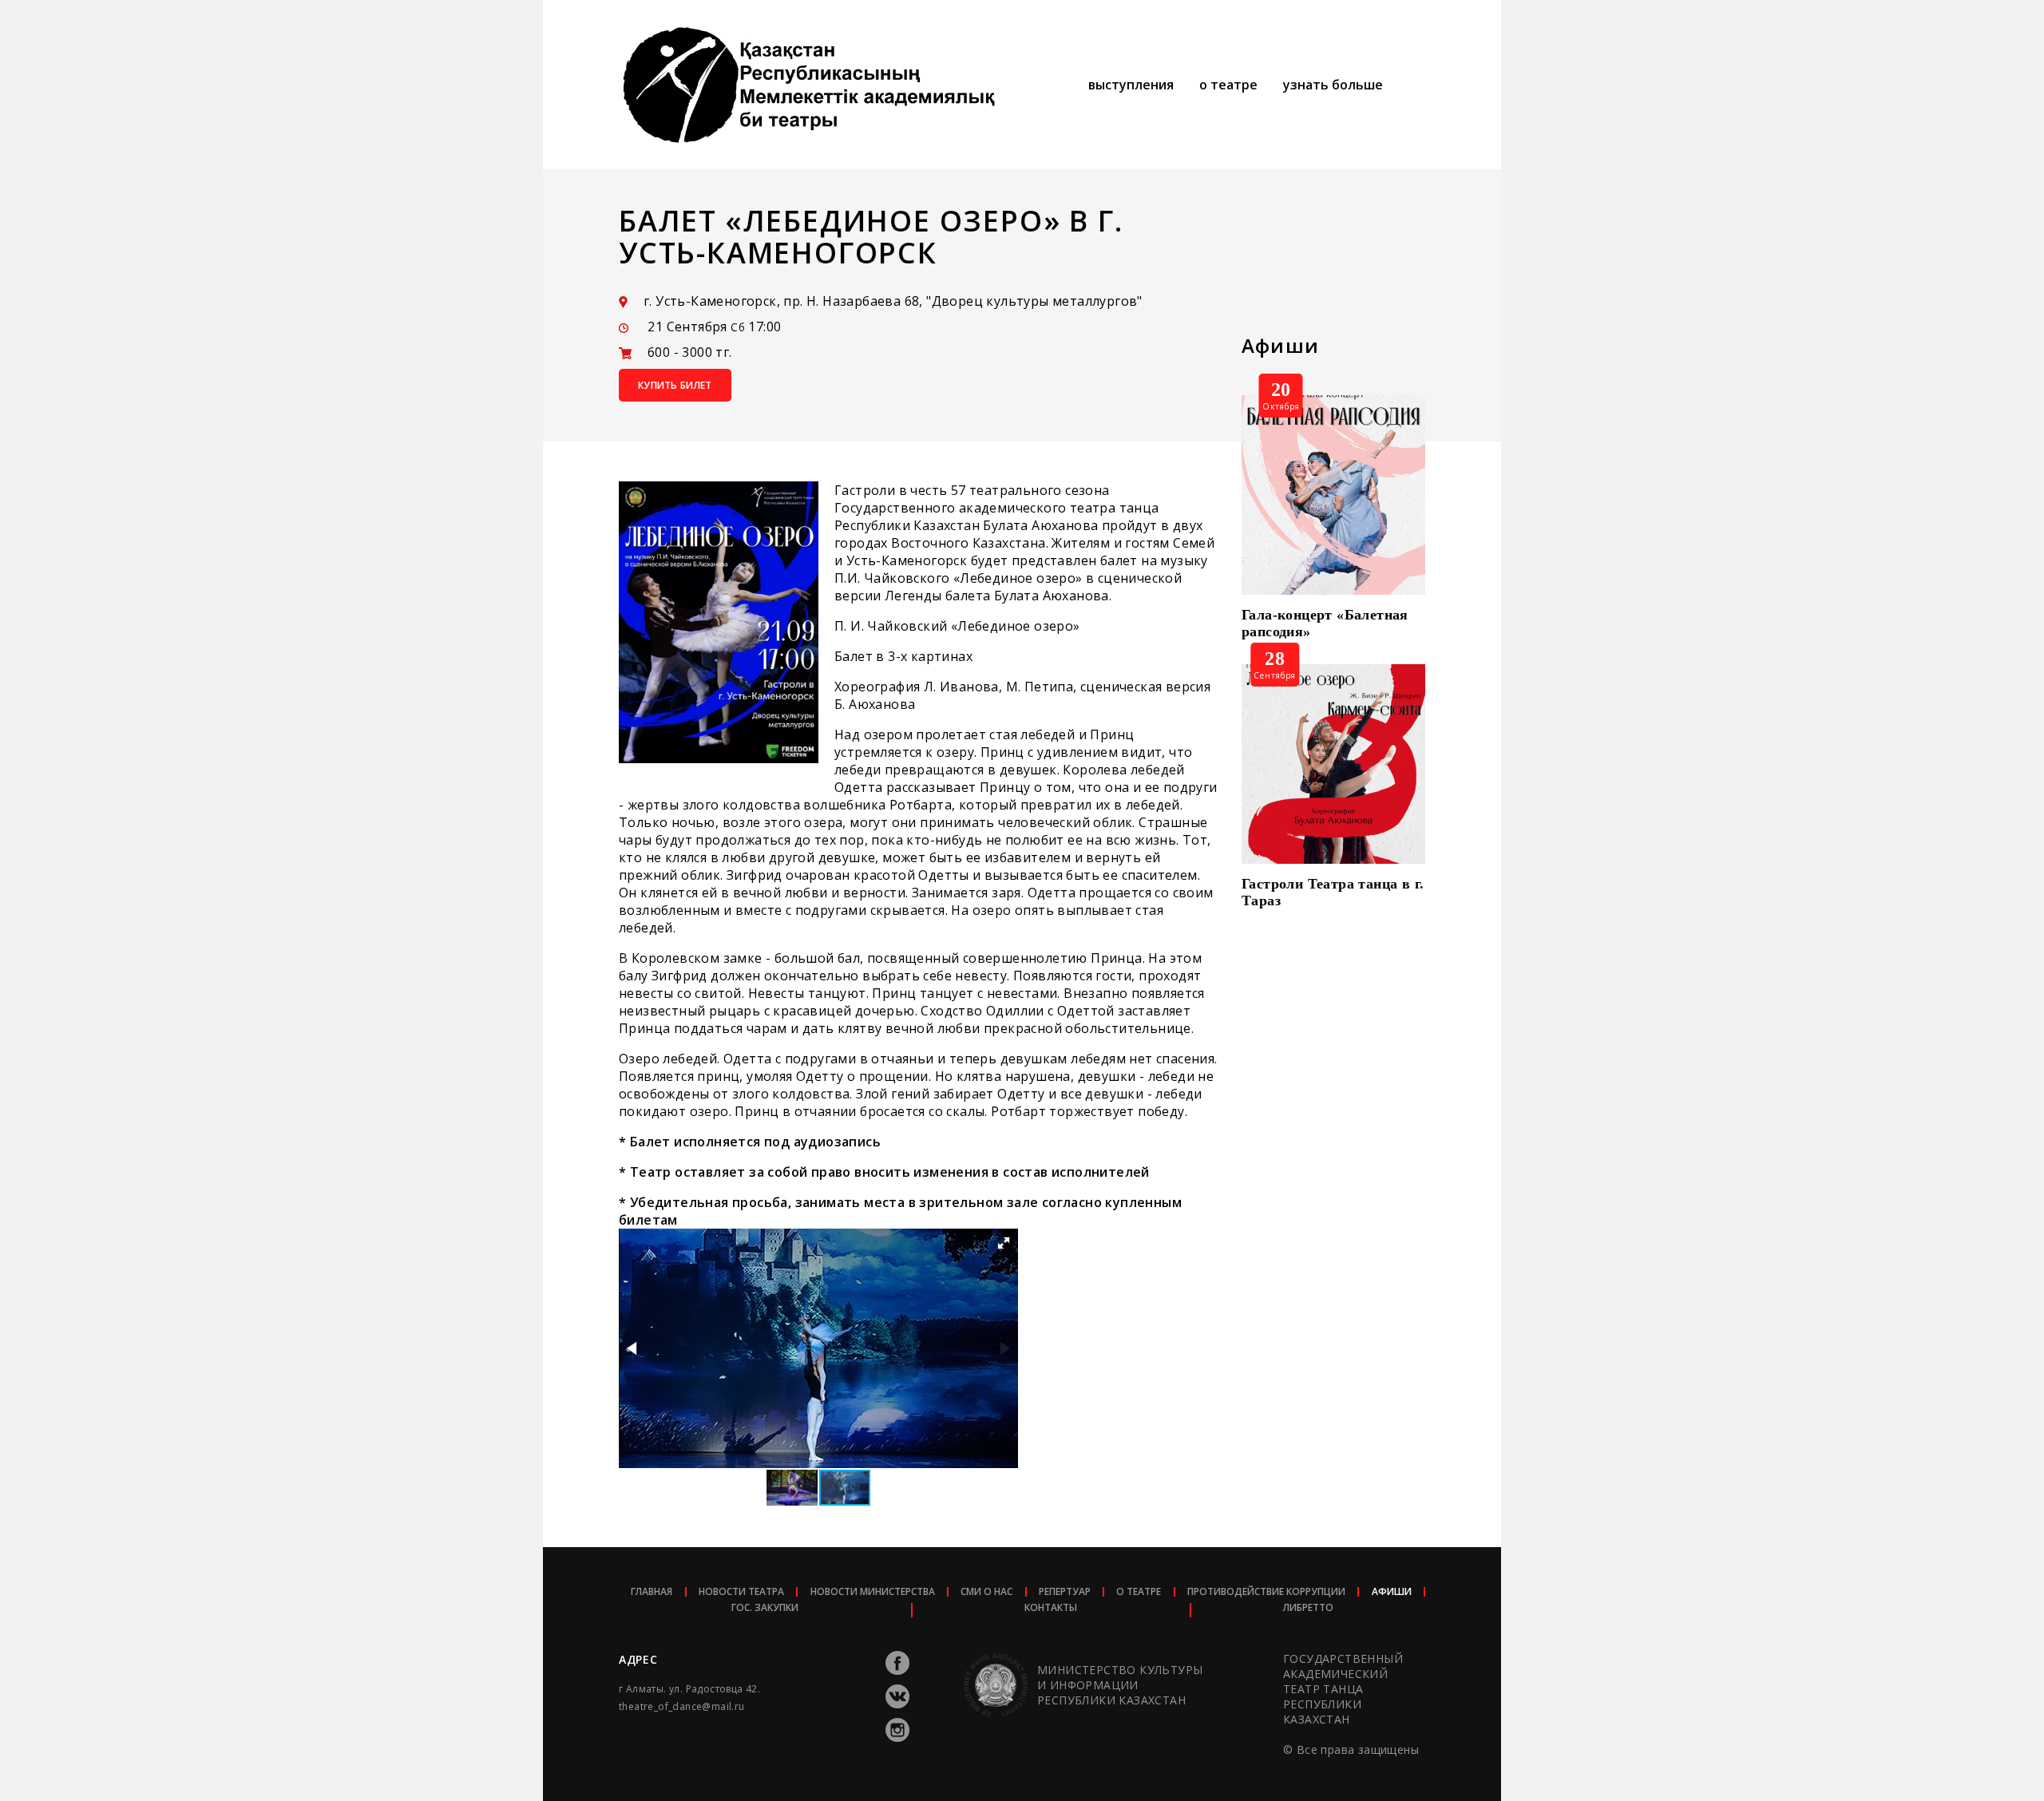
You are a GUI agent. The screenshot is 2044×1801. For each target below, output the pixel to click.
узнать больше (1333, 85)
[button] (1004, 1243)
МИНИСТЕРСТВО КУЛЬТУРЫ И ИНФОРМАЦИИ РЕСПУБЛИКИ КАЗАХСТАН (1120, 1685)
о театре (1228, 85)
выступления (1131, 85)
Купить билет (675, 385)
